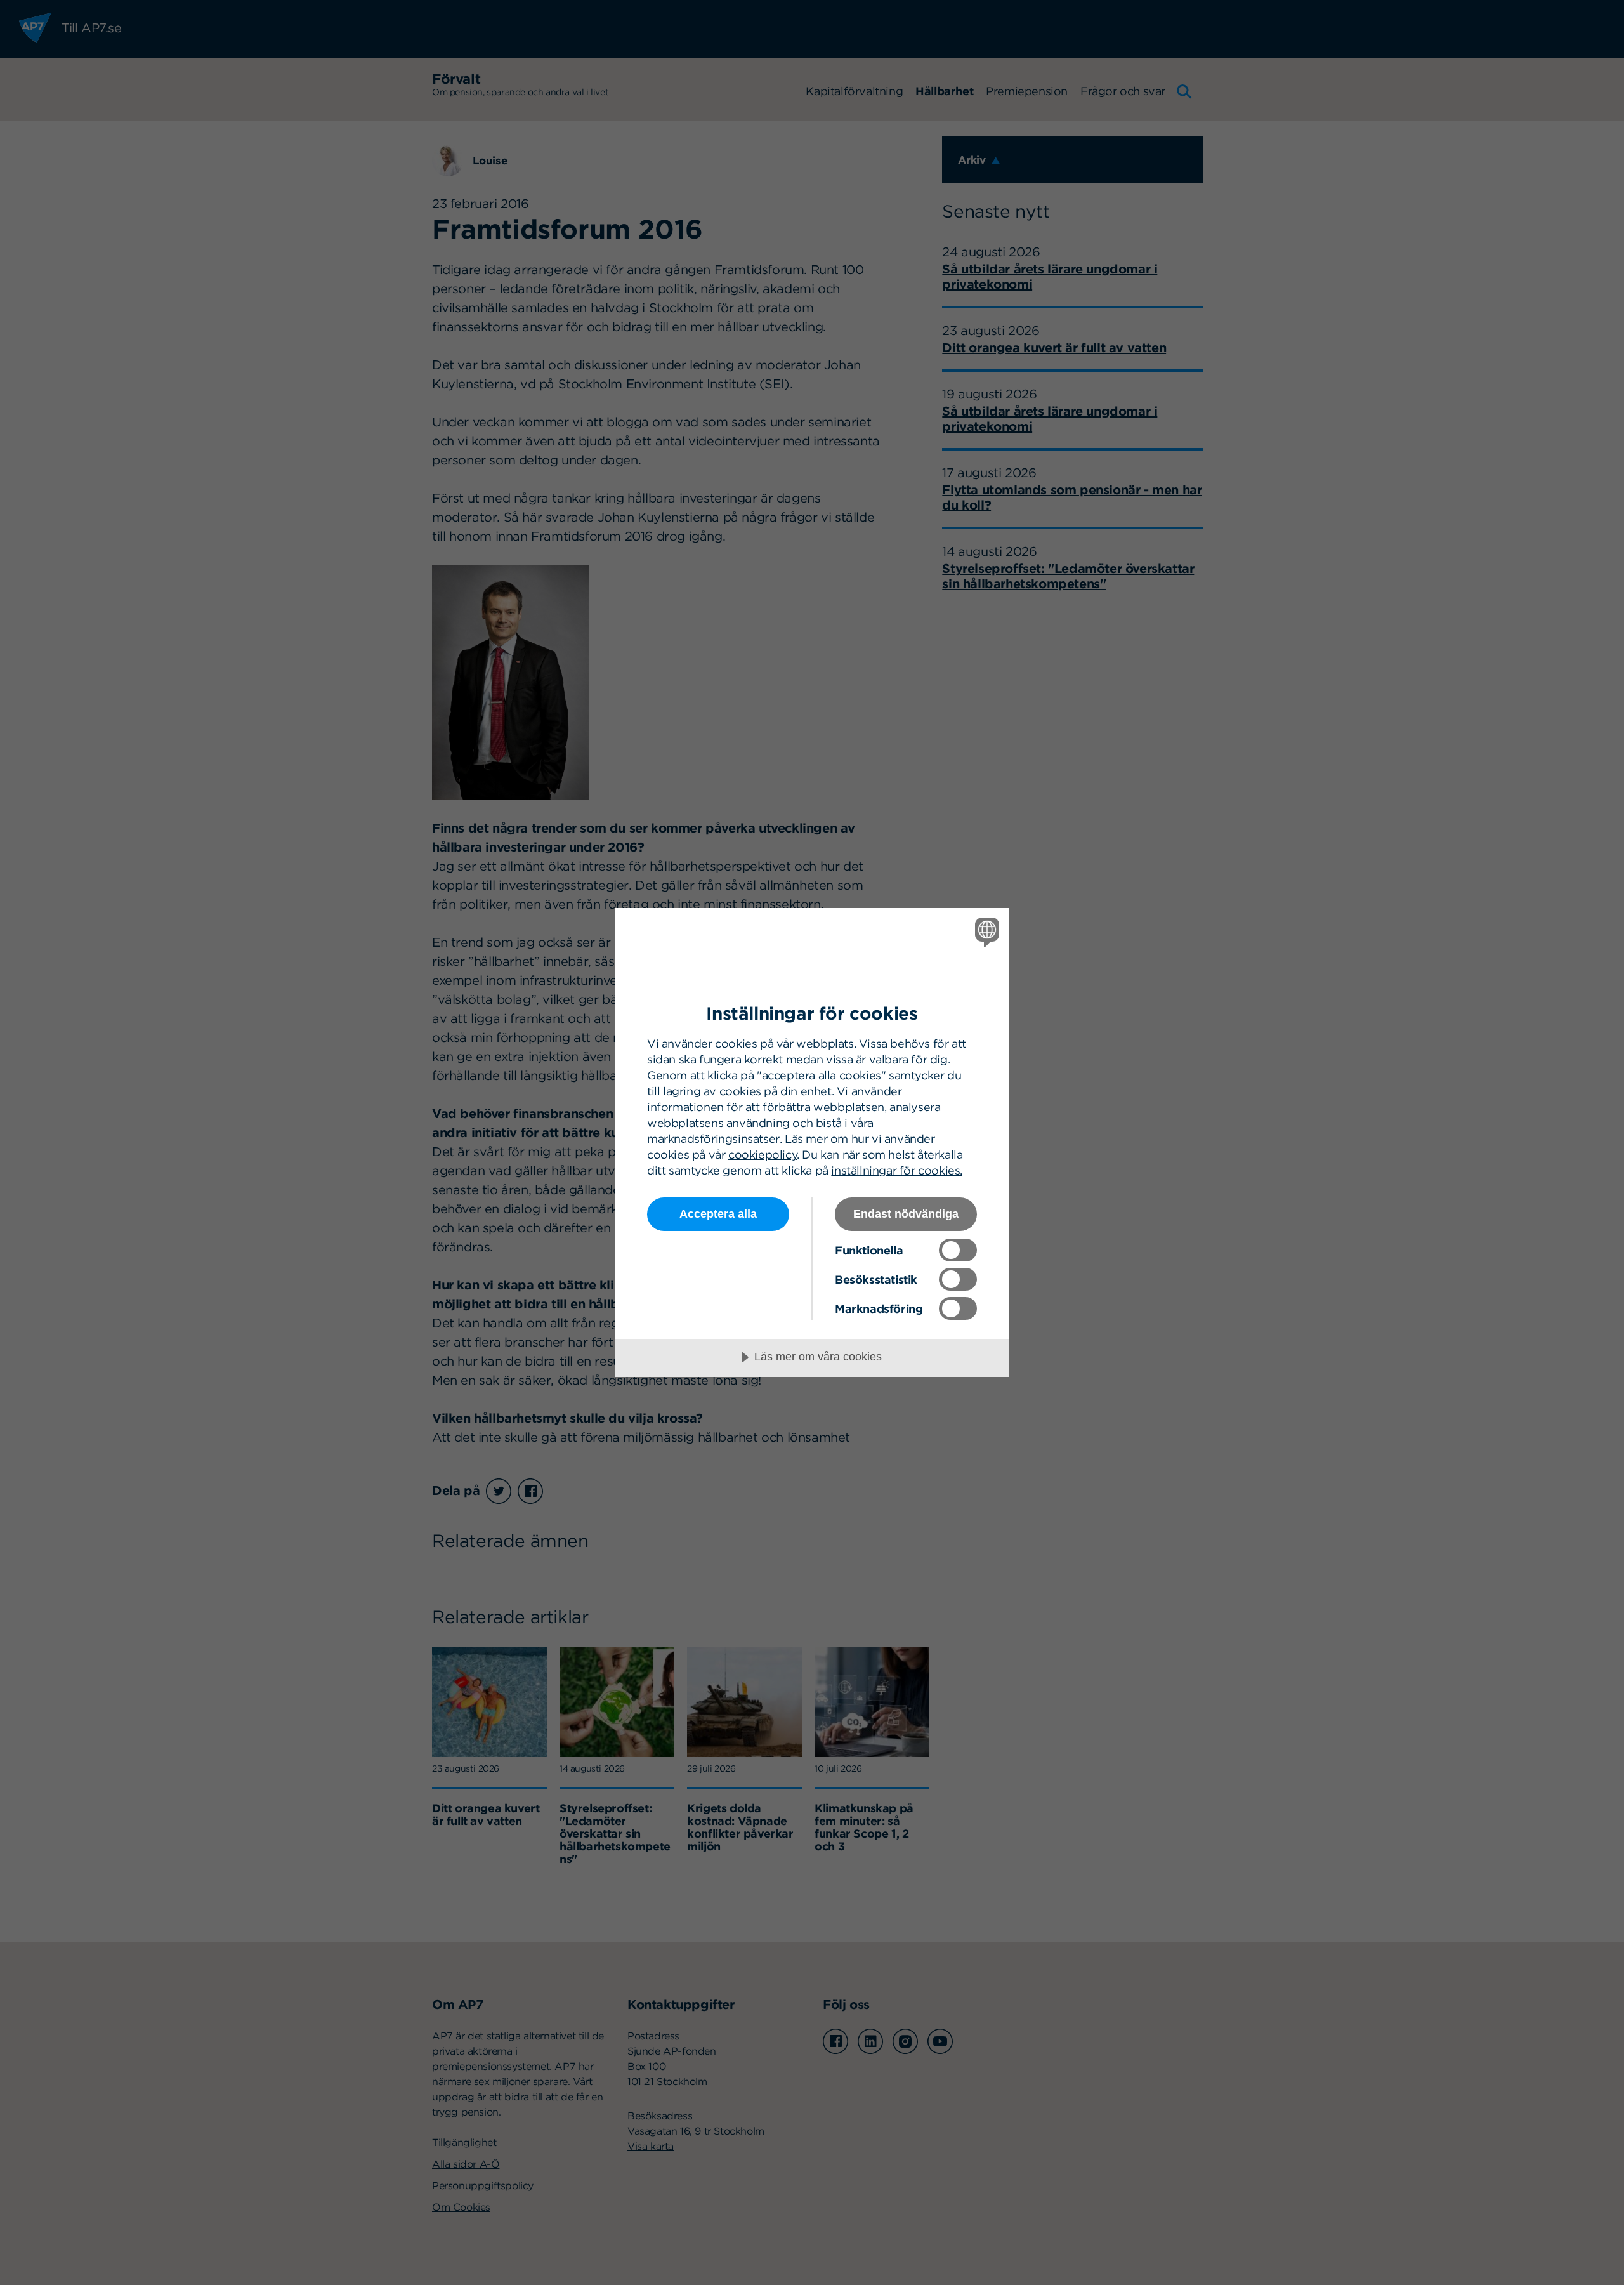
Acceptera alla (718, 1214)
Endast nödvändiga (906, 1214)
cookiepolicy (763, 1155)
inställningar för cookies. (897, 1170)
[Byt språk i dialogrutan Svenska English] (985, 932)
